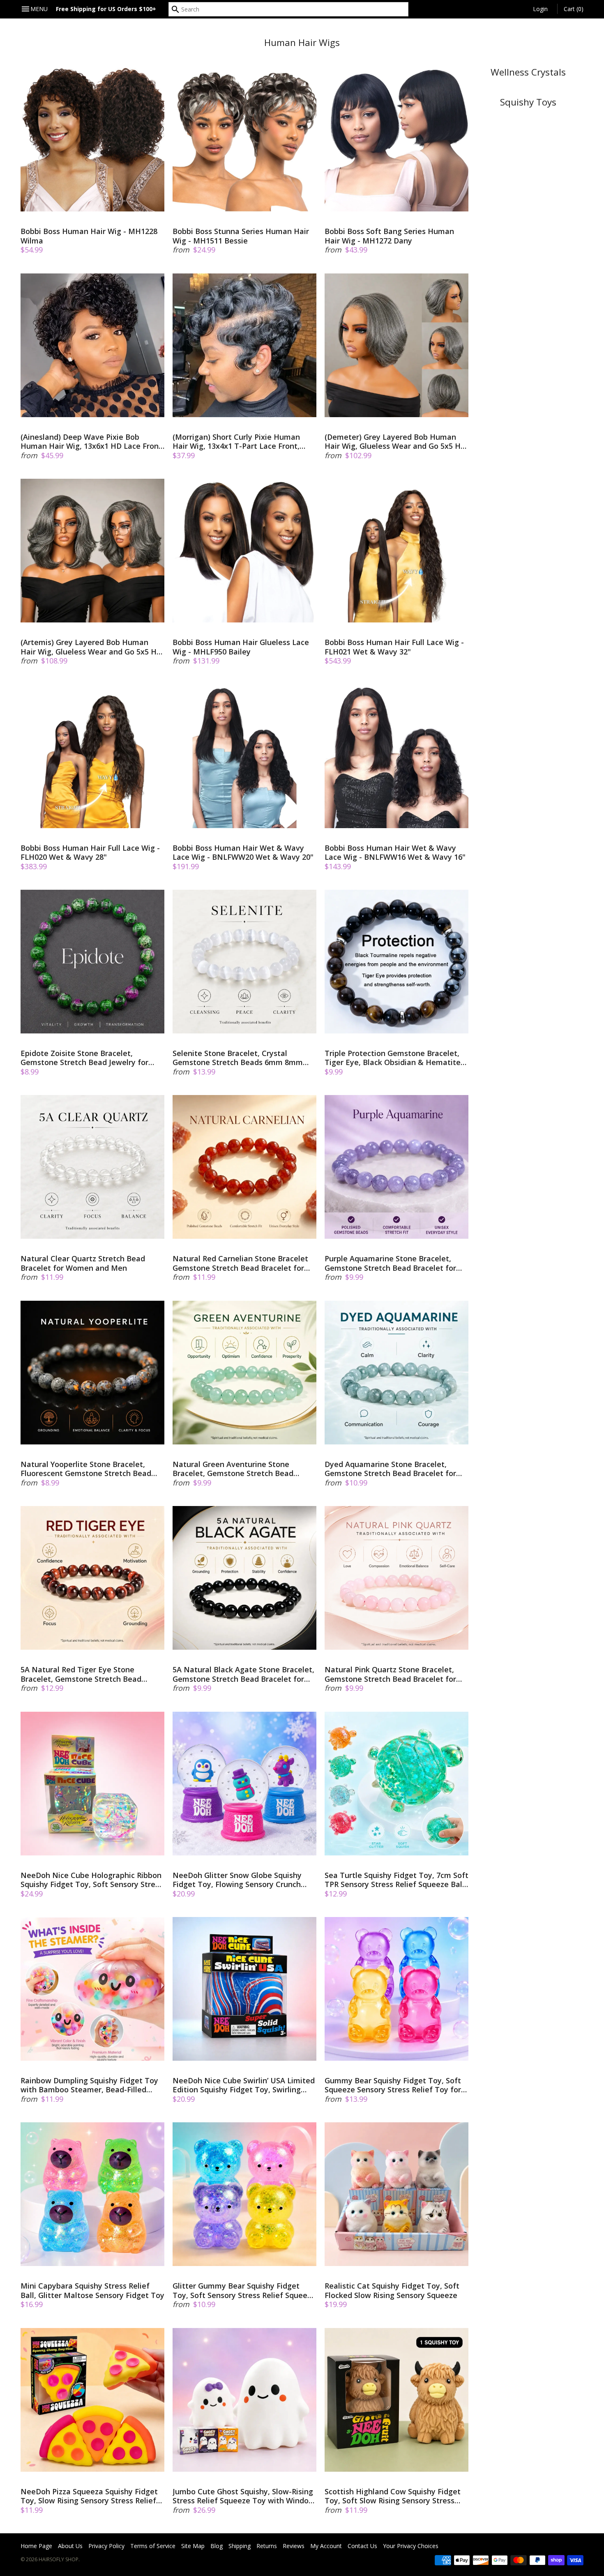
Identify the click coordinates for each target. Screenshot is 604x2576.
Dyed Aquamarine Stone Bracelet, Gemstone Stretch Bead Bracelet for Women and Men (390, 1469)
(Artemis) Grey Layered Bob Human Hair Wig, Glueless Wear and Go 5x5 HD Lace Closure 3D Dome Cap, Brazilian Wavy (91, 647)
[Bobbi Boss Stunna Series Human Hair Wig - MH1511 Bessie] (244, 140)
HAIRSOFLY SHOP (59, 2559)
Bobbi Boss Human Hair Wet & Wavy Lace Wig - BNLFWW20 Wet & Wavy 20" (243, 853)
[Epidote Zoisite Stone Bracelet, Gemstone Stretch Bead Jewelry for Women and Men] (92, 962)
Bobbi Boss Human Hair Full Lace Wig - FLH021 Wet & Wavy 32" (394, 647)
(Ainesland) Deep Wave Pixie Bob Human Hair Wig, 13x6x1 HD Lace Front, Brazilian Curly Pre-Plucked (92, 442)
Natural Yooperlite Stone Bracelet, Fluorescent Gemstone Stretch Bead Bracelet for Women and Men (86, 1469)
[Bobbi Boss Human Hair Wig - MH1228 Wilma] (92, 140)
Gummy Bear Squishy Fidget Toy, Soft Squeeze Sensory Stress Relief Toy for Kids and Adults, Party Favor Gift (393, 2085)
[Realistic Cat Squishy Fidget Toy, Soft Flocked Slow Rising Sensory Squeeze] (397, 2194)
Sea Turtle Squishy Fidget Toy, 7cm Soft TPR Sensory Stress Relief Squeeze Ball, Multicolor (397, 1880)
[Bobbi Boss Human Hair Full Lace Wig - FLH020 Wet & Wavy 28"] (92, 756)
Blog (217, 2546)
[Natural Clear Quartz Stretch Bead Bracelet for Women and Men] (92, 1167)
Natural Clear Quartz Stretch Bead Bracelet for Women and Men (83, 1263)
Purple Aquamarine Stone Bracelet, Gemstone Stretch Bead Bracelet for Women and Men (390, 1263)
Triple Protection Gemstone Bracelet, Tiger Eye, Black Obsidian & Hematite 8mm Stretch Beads (393, 1058)
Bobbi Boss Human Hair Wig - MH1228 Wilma (89, 236)
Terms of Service (153, 2546)
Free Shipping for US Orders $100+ (106, 9)
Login (540, 9)
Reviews (294, 2546)
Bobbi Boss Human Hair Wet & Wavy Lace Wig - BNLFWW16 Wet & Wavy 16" (395, 853)
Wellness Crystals (528, 72)
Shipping (240, 2546)
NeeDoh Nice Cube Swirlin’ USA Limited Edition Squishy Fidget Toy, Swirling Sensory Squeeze (244, 2085)
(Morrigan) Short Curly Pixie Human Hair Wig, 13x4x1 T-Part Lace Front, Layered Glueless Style (236, 442)
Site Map (193, 2546)
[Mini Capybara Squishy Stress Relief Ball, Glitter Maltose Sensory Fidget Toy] (92, 2194)
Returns (267, 2546)
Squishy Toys (528, 102)
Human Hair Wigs (302, 42)
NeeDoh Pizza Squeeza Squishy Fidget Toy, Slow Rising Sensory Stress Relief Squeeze (89, 2496)
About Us (70, 2546)
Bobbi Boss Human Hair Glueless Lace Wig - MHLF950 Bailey (241, 647)
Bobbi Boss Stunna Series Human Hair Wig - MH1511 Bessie (241, 236)
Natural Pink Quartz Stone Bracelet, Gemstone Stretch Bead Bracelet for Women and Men (390, 1674)
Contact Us (362, 2546)
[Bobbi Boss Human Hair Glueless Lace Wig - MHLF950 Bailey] (244, 551)
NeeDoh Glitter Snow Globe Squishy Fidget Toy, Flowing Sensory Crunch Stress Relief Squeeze (237, 1880)
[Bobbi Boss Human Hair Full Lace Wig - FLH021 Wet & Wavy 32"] (397, 551)
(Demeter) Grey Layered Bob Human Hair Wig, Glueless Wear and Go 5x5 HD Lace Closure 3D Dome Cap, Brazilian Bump (395, 442)
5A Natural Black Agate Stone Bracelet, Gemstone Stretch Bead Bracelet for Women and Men (243, 1674)
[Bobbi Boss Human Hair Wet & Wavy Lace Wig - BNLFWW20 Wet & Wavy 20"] (244, 756)
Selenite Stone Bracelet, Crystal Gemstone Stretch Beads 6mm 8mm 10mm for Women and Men (238, 1058)
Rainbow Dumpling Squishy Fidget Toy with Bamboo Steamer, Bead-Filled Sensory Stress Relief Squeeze (89, 2085)
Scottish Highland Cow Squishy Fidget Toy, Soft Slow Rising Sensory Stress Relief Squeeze (393, 2496)
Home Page (36, 2546)
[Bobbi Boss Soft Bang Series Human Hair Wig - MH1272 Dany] (397, 140)
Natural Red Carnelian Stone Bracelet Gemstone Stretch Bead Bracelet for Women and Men (240, 1263)
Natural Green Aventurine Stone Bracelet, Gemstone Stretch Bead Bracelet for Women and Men (233, 1469)
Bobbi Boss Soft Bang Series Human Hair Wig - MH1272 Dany (389, 236)
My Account (326, 2546)
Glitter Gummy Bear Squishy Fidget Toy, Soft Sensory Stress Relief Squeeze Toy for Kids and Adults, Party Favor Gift (244, 2290)
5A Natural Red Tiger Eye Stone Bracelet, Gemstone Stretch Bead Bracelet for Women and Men (81, 1674)
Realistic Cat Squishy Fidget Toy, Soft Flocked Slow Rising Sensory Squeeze (392, 2290)
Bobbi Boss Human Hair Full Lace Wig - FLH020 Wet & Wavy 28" (90, 853)
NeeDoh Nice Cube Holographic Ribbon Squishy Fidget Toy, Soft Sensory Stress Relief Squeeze (92, 1880)
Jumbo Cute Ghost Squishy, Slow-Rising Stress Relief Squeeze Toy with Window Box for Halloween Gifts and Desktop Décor (244, 2496)
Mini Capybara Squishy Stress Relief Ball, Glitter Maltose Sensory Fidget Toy (92, 2290)
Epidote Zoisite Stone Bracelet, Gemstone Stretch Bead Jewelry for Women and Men (84, 1058)
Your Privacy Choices (411, 2546)
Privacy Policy (106, 2546)
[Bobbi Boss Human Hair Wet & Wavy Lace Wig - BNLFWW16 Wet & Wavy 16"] (397, 756)
